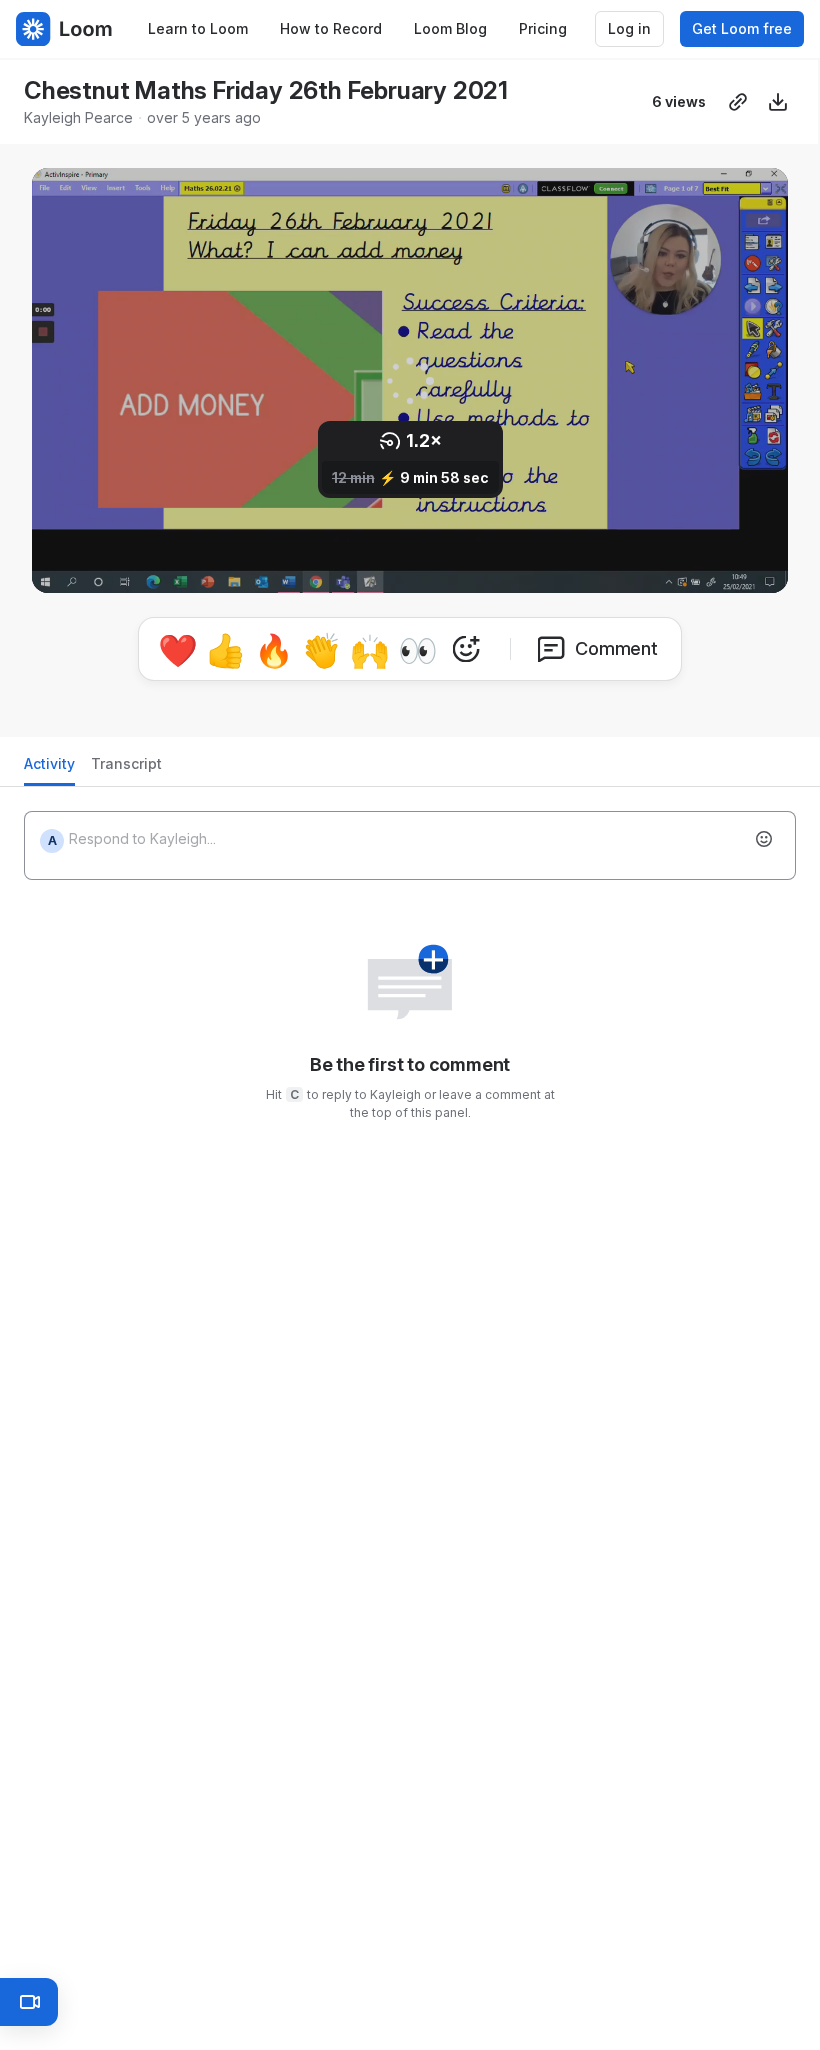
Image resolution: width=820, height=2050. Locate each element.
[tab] (49, 769)
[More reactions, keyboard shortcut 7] (466, 649)
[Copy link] (738, 102)
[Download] (778, 102)
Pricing (543, 28)
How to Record (331, 28)
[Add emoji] (764, 839)
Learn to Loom (198, 28)
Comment (616, 648)
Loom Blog (450, 28)
